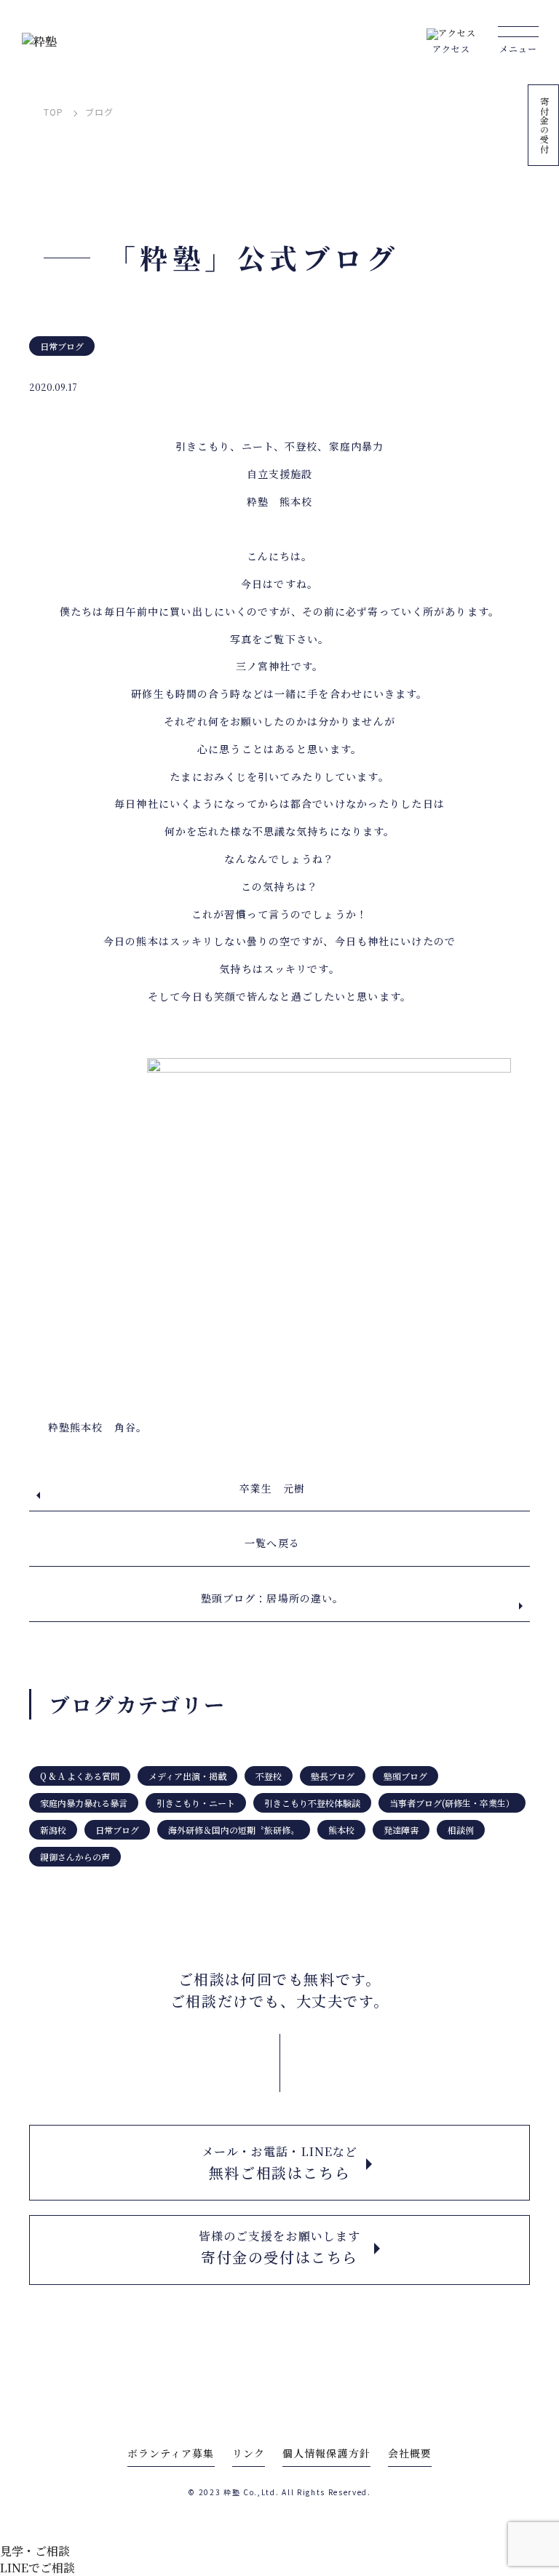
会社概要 (410, 2453)
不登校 (269, 1776)
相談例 (461, 1830)
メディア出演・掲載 (187, 1776)
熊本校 (341, 1830)
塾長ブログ (333, 1776)
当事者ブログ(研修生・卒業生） (452, 1803)
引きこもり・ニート (196, 1803)
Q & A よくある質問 (80, 1776)
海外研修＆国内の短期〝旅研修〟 (234, 1830)
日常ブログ (62, 346)
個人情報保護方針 (326, 2453)
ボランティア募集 (171, 2453)
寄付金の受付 (544, 125)
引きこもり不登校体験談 (312, 1803)
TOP (53, 112)
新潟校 (53, 1830)
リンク (249, 2453)
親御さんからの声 (75, 1857)
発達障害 (401, 1830)
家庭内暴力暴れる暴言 (84, 1803)
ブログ (99, 112)
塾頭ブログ (405, 1776)
